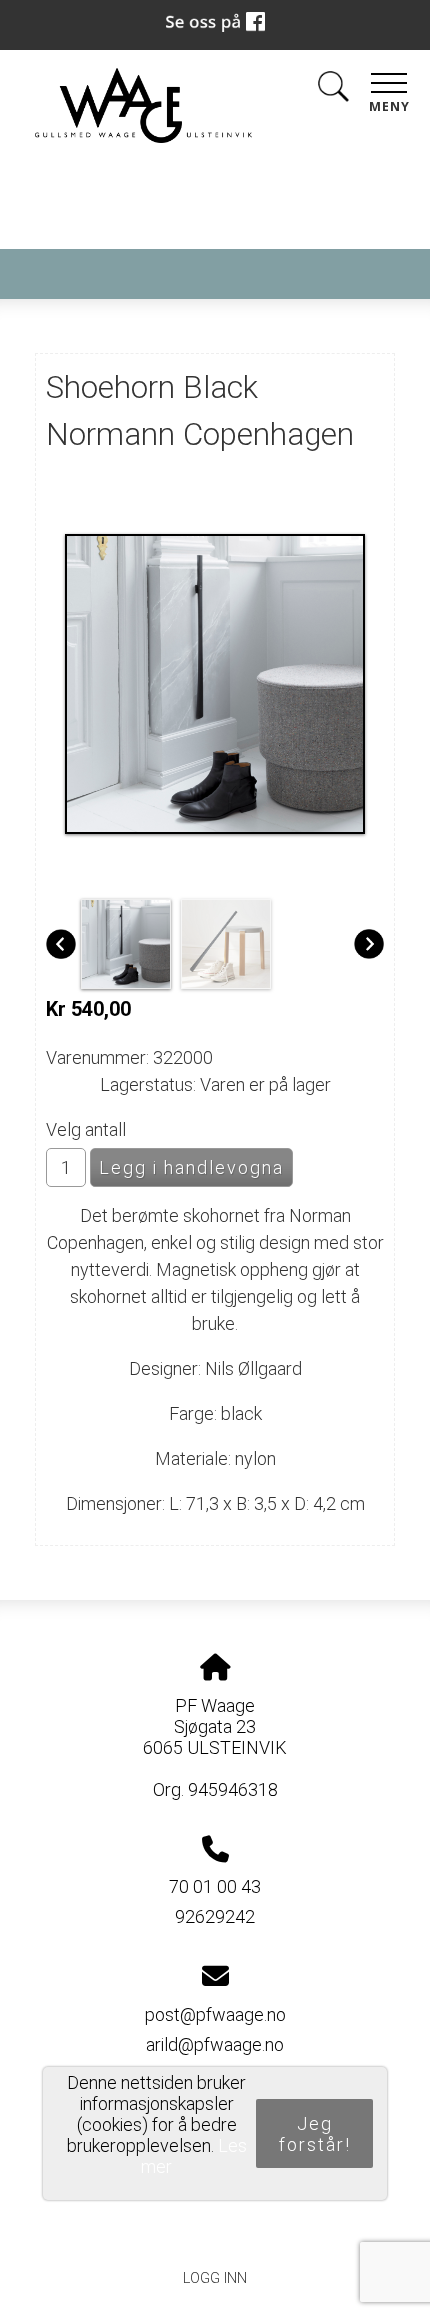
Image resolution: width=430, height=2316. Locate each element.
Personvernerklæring (215, 2232)
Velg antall (86, 1129)
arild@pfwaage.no (215, 2044)
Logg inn (215, 2278)
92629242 (215, 1916)
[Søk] (333, 90)
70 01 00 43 (215, 1886)
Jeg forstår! (315, 2134)
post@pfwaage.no (215, 2014)
